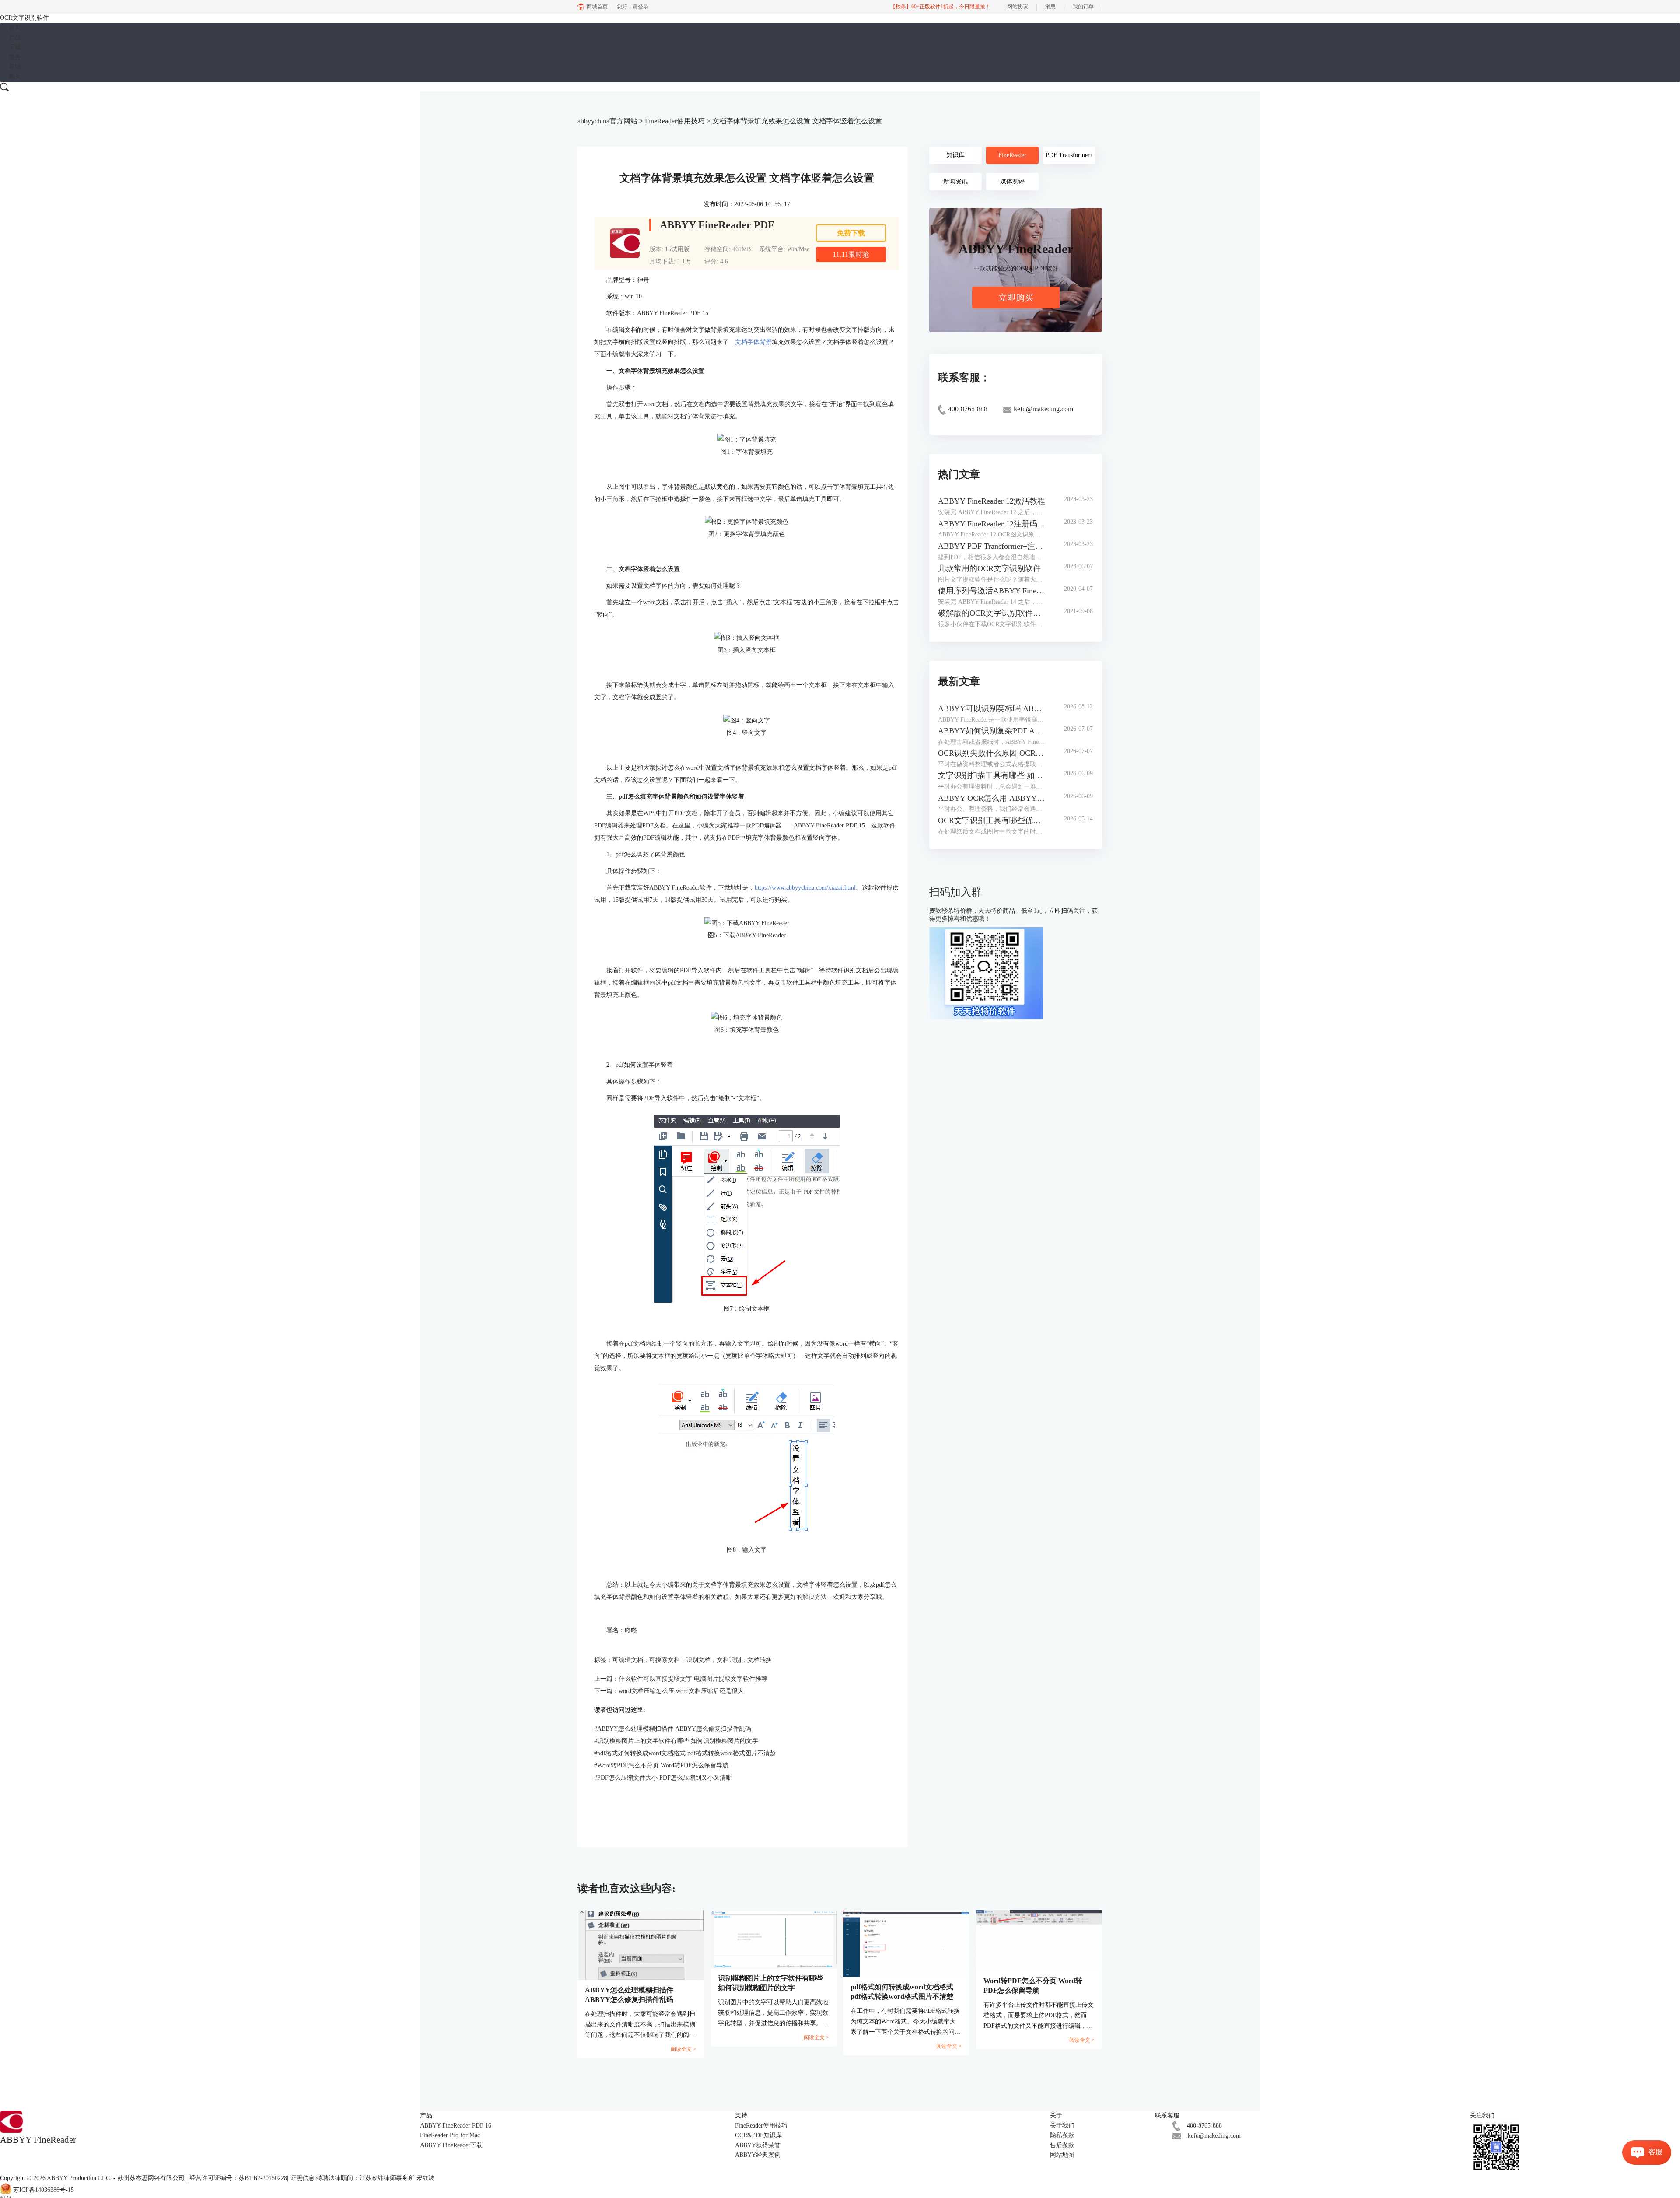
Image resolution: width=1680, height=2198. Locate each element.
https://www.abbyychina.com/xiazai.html (805, 888)
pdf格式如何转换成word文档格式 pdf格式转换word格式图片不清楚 (685, 1753)
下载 (15, 47)
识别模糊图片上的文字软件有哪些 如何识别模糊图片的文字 (676, 1741)
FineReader (1012, 155)
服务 (15, 57)
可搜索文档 (665, 1660)
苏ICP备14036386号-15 (44, 2190)
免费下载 (851, 233)
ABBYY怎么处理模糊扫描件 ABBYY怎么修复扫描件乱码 (673, 1729)
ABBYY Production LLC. (80, 2178)
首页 (15, 27)
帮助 (15, 67)
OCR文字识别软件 (24, 18)
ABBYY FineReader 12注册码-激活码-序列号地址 (992, 524)
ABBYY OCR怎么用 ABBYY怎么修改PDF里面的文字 (992, 798)
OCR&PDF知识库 (758, 2135)
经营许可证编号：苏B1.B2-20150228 (238, 2178)
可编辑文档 (628, 1660)
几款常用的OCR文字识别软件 (989, 568)
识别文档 (698, 1660)
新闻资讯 (955, 181)
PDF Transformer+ (1069, 155)
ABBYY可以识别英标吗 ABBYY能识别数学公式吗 (992, 708)
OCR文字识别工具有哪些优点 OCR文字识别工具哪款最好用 (992, 820)
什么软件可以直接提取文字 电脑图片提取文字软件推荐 (693, 1679)
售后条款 (1062, 2145)
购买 (15, 76)
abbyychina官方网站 (607, 121)
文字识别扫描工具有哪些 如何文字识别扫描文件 (992, 775)
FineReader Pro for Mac (450, 2135)
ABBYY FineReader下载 (451, 2145)
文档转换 (759, 1660)
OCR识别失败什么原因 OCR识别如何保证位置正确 (992, 753)
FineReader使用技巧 (675, 121)
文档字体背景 (753, 342)
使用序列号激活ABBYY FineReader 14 (992, 591)
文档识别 (729, 1660)
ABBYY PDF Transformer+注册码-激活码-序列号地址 (992, 546)
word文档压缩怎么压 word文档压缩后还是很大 (681, 1691)
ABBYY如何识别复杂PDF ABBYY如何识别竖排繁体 (992, 731)
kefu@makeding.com (1214, 2136)
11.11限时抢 (851, 254)
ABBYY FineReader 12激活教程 (992, 501)
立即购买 (1016, 298)
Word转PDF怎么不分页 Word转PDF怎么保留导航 (661, 1765)
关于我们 (1062, 2126)
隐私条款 (1062, 2135)
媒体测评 (1012, 181)
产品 (15, 37)
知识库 (955, 155)
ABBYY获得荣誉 (758, 2145)
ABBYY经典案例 (758, 2155)
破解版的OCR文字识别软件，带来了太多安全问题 (992, 613)
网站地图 (1062, 2155)
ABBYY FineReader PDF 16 (456, 2126)
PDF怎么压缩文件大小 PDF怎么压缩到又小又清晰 (663, 1778)
